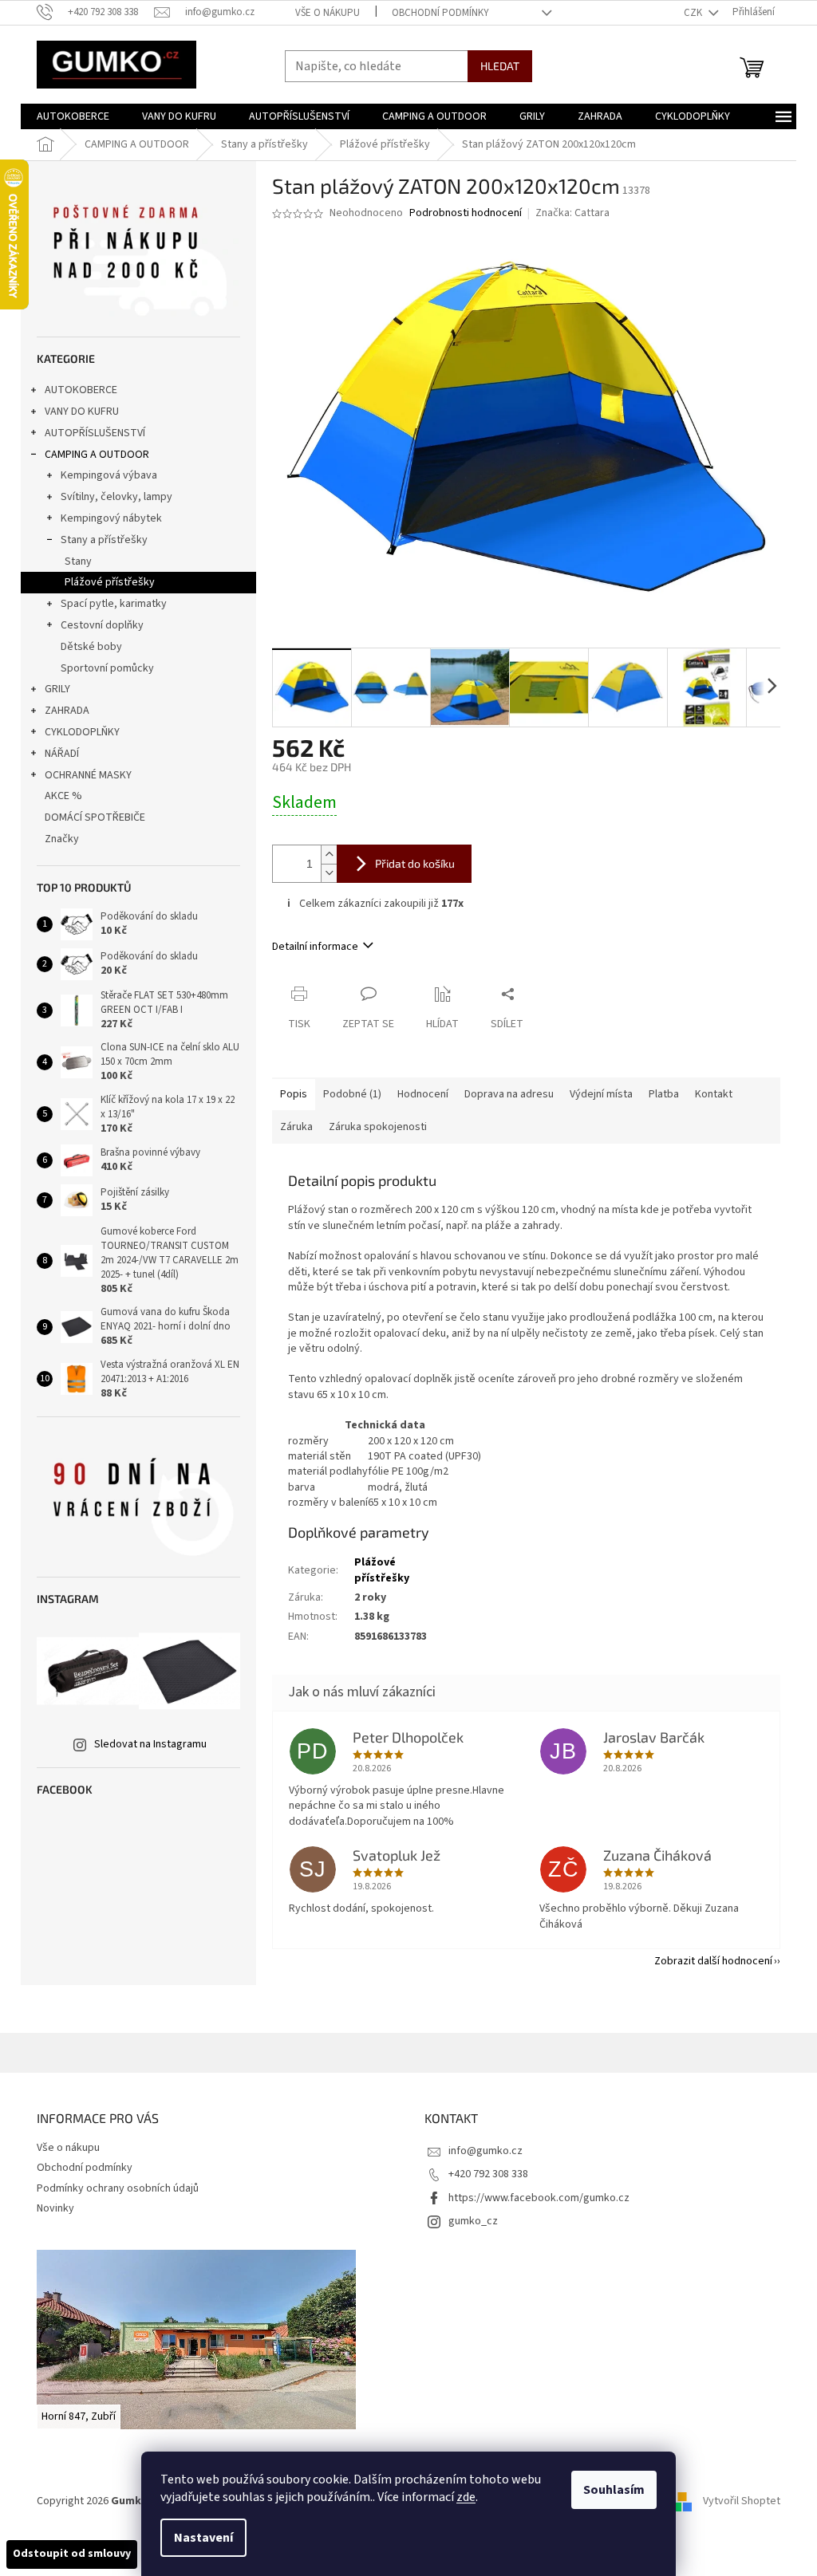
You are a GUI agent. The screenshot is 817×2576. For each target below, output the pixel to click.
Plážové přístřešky (110, 582)
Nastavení (203, 2538)
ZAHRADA (67, 711)
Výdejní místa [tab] (601, 1094)
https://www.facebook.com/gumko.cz (539, 2198)
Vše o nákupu (328, 13)
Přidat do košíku (415, 863)
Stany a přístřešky (104, 540)
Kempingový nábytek (111, 518)
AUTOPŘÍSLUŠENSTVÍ (95, 433)
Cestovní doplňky (102, 625)
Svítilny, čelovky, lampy (116, 497)
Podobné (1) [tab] (352, 1094)
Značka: (572, 213)
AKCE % (63, 796)
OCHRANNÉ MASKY (88, 775)
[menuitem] (73, 116)
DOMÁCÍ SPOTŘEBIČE (95, 817)
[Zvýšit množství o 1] (329, 855)
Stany (78, 561)
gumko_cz (473, 2221)
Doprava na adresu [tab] (509, 1094)
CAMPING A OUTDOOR (97, 455)
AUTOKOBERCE (81, 390)
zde (466, 2497)
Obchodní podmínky (440, 13)
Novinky (55, 2208)
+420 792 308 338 (488, 2174)
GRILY (57, 689)
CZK (694, 13)
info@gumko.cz (485, 2151)
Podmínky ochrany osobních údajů (118, 2188)
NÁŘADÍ (62, 754)
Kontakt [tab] (714, 1094)
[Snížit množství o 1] (329, 873)
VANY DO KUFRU (82, 412)
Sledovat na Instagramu (150, 1744)
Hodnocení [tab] (423, 1094)
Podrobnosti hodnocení (466, 213)
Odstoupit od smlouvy (72, 2554)
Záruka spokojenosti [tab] (378, 1127)
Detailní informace (315, 947)
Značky (62, 839)
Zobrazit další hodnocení (713, 1961)
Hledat (500, 66)
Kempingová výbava (109, 475)
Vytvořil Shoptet (742, 2501)
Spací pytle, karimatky (114, 604)
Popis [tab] (294, 1094)
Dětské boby (91, 647)
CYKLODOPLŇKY (82, 732)
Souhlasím (614, 2490)
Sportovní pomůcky (107, 668)
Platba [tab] (664, 1094)
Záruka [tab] (296, 1127)
